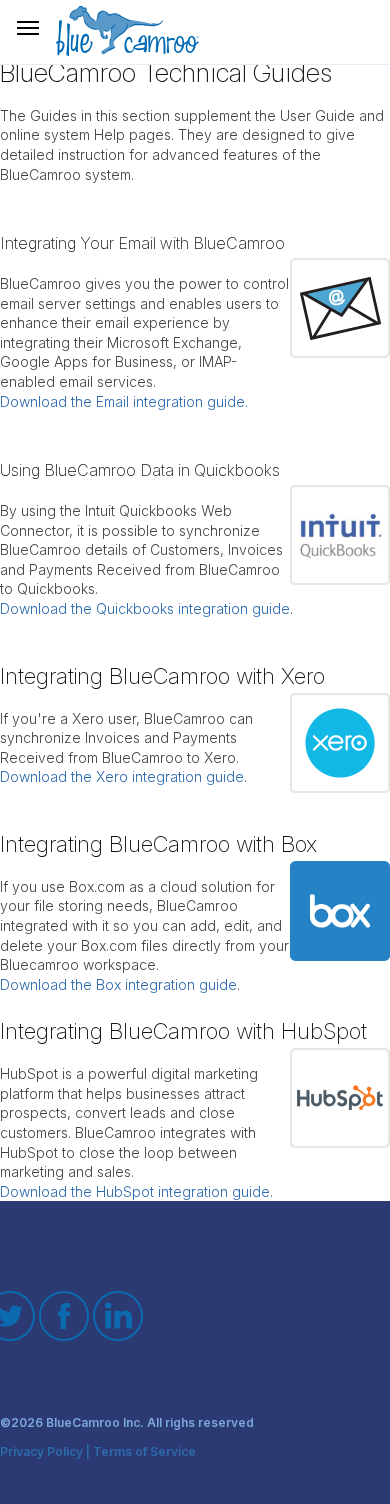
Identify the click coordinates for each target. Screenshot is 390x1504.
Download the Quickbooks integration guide (145, 608)
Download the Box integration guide (118, 984)
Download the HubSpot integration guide (135, 1191)
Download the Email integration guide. (124, 401)
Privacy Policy (41, 1452)
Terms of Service (144, 1452)
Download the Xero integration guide (122, 776)
